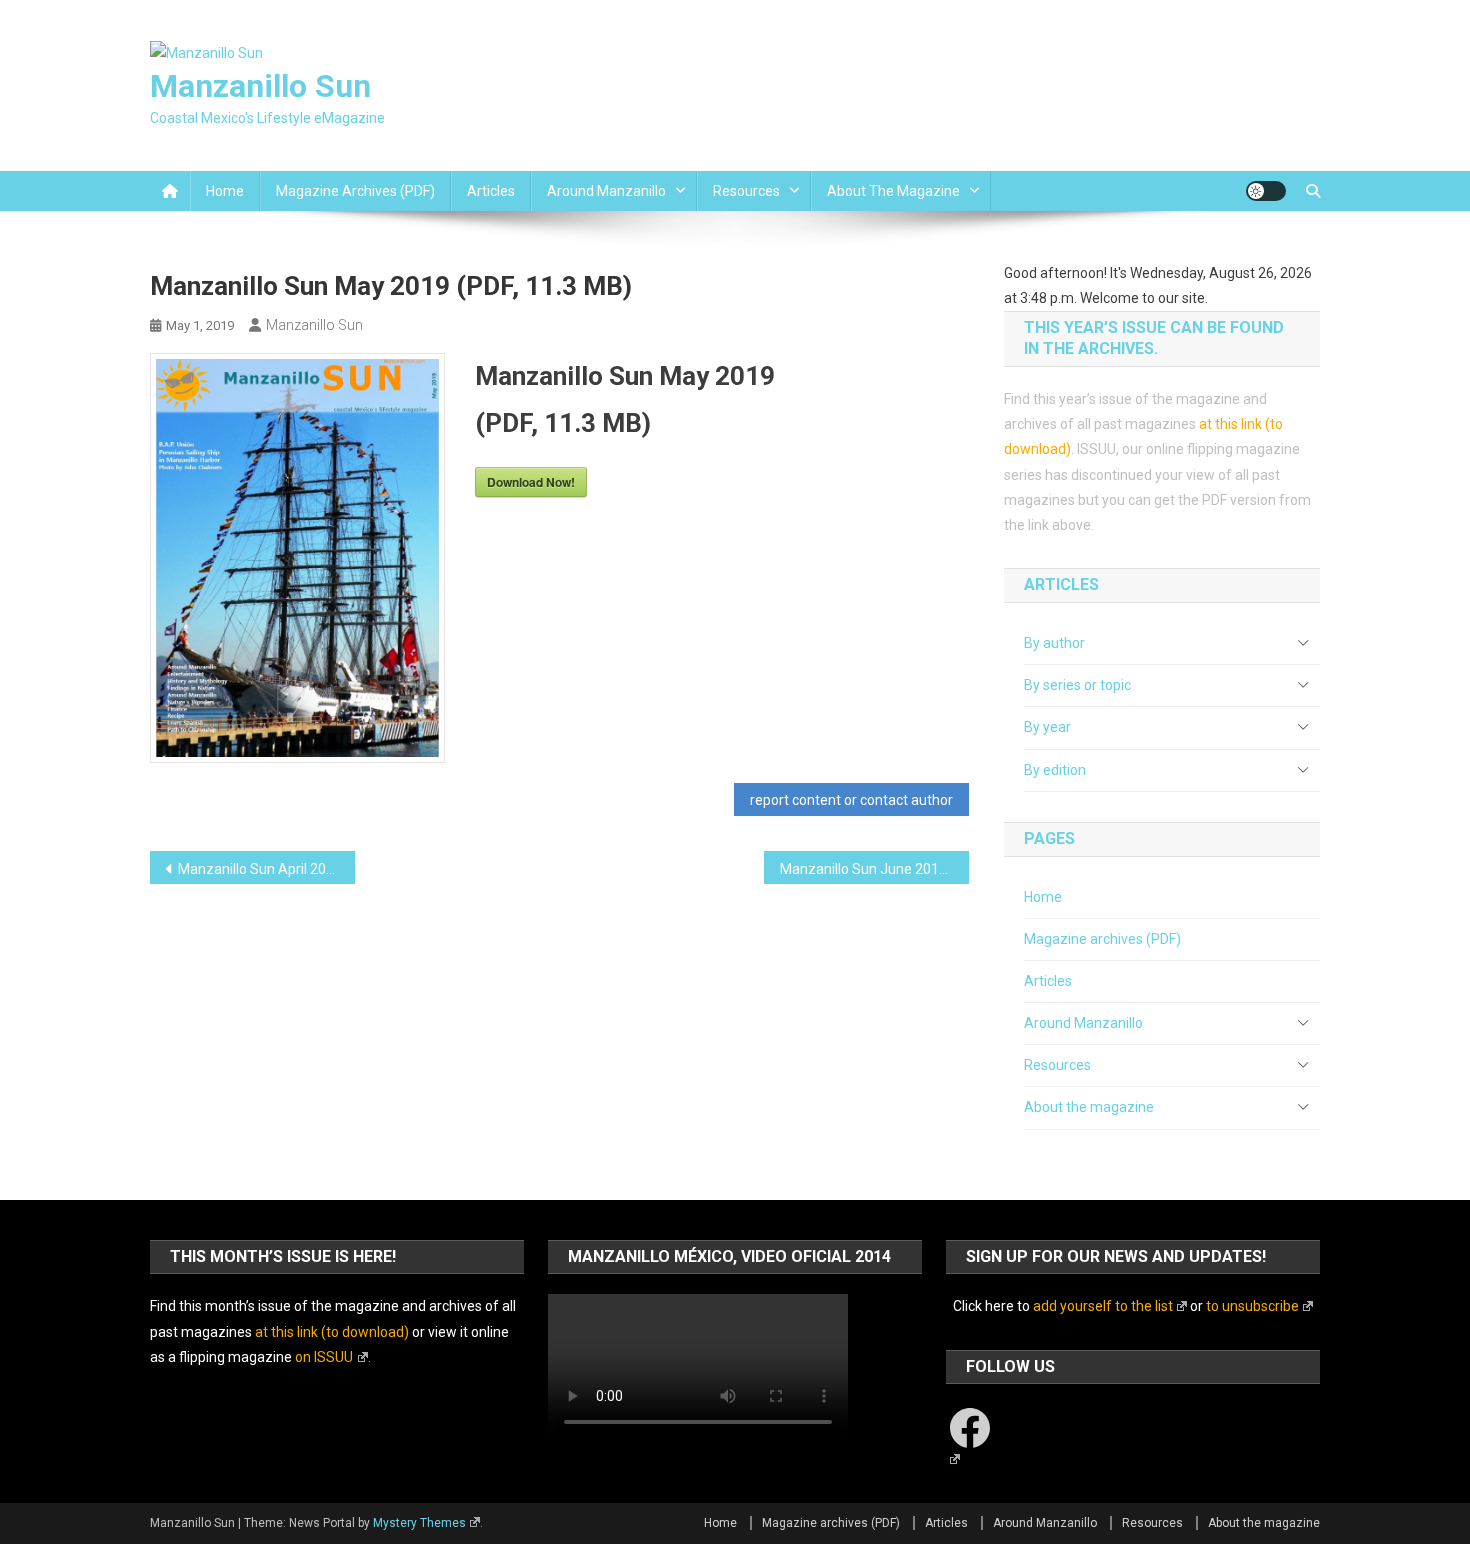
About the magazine (893, 191)
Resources (746, 191)
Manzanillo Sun (260, 86)
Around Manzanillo (606, 191)
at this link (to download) (332, 1332)
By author (1054, 643)
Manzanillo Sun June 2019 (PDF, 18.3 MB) (874, 869)
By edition (1055, 770)
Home (225, 191)
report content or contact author (851, 800)
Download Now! (531, 482)
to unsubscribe (1252, 1306)
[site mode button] (1266, 191)
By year (1047, 727)
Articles (491, 191)
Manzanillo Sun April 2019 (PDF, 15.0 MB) (266, 869)
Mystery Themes (419, 1523)
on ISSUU (324, 1357)
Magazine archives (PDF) (355, 191)
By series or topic (1077, 685)
